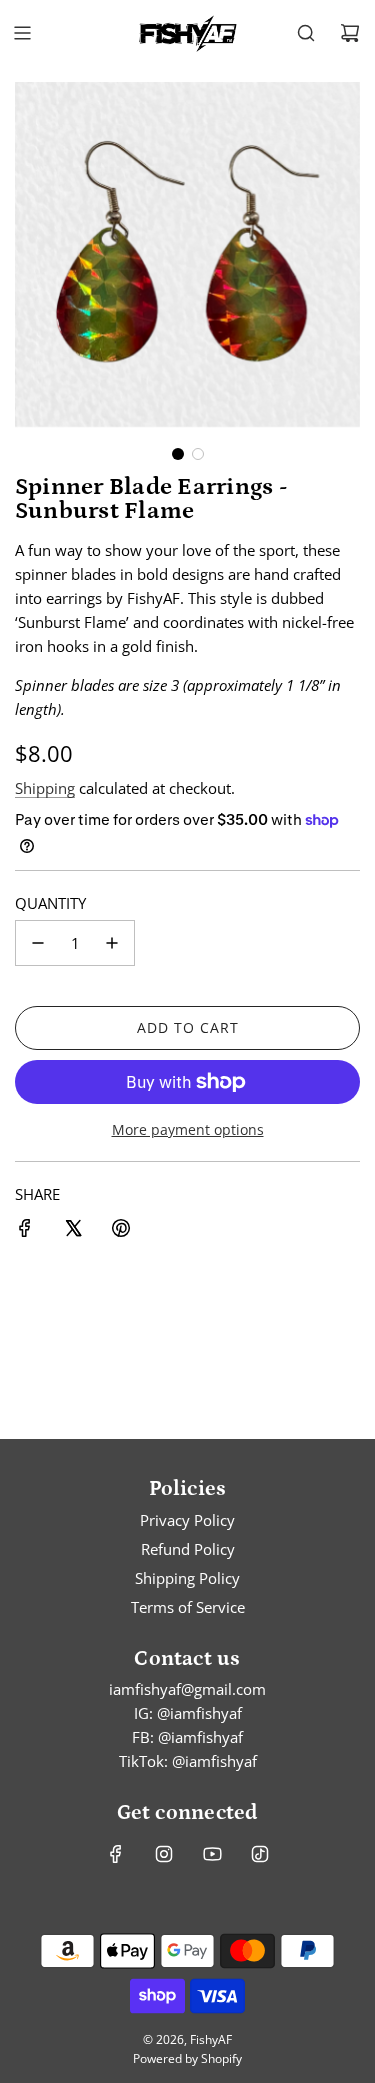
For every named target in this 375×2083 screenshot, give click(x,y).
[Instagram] (164, 1854)
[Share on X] (73, 1231)
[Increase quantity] (112, 943)
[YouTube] (212, 1854)
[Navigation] (22, 33)
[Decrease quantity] (38, 943)
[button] (178, 454)
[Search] (306, 33)
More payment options (188, 1129)
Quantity (50, 903)
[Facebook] (116, 1854)
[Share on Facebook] (25, 1231)
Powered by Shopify (187, 2058)
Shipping (45, 788)
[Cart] (350, 33)
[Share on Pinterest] (121, 1231)
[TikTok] (260, 1854)
